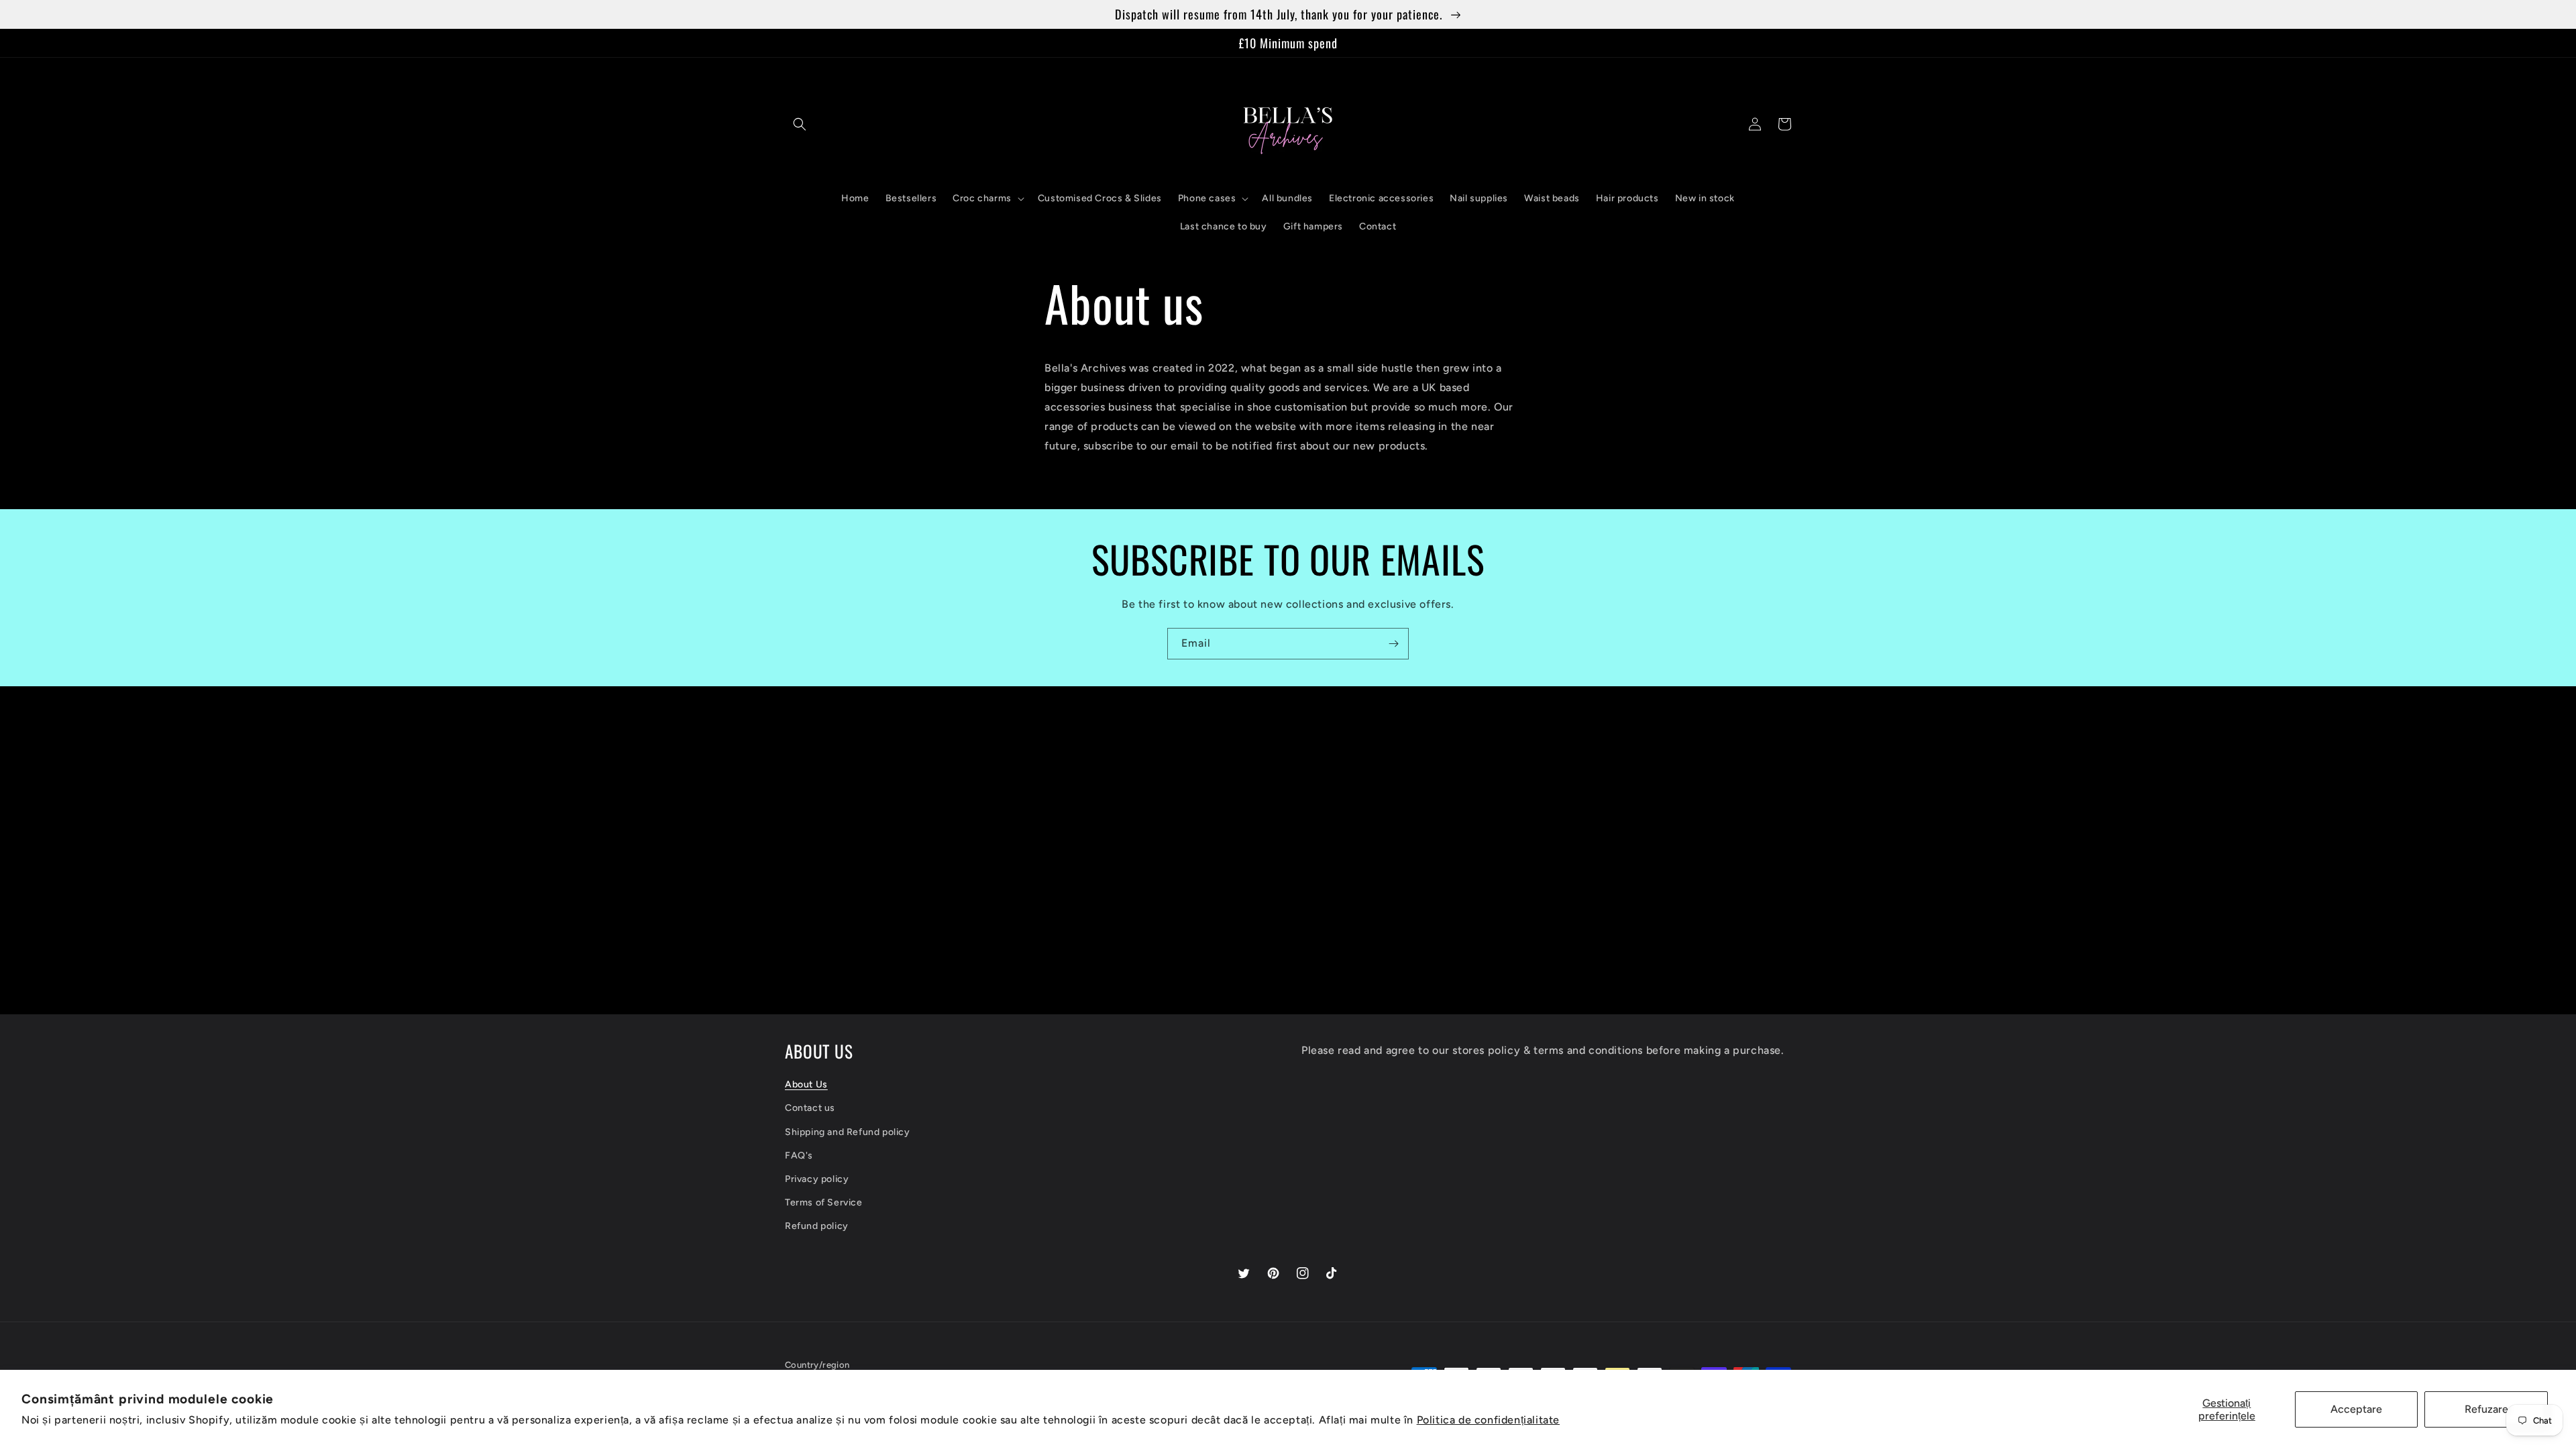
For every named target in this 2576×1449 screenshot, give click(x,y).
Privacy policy (817, 1179)
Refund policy (817, 1226)
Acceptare (2356, 1409)
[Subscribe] (1393, 644)
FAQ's (799, 1156)
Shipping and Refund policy (848, 1132)
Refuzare (2486, 1409)
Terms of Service (824, 1202)
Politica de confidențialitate (1488, 1420)
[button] (800, 124)
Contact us (810, 1108)
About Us (806, 1084)
